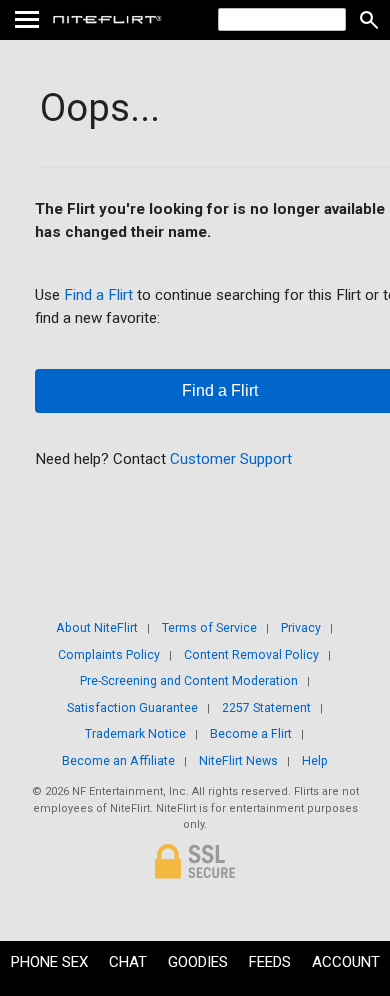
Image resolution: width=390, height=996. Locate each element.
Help (315, 761)
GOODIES (198, 962)
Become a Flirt (251, 734)
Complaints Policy (109, 655)
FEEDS (270, 962)
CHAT (128, 962)
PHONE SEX (49, 962)
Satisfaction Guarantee (132, 708)
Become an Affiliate (118, 761)
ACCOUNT (346, 962)
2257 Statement (266, 708)
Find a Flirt (98, 295)
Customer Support (231, 459)
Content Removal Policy (251, 655)
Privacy (301, 628)
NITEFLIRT (152, 20)
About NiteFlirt (97, 628)
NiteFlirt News (238, 761)
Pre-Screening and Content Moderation (189, 681)
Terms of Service (209, 628)
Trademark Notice (135, 734)
